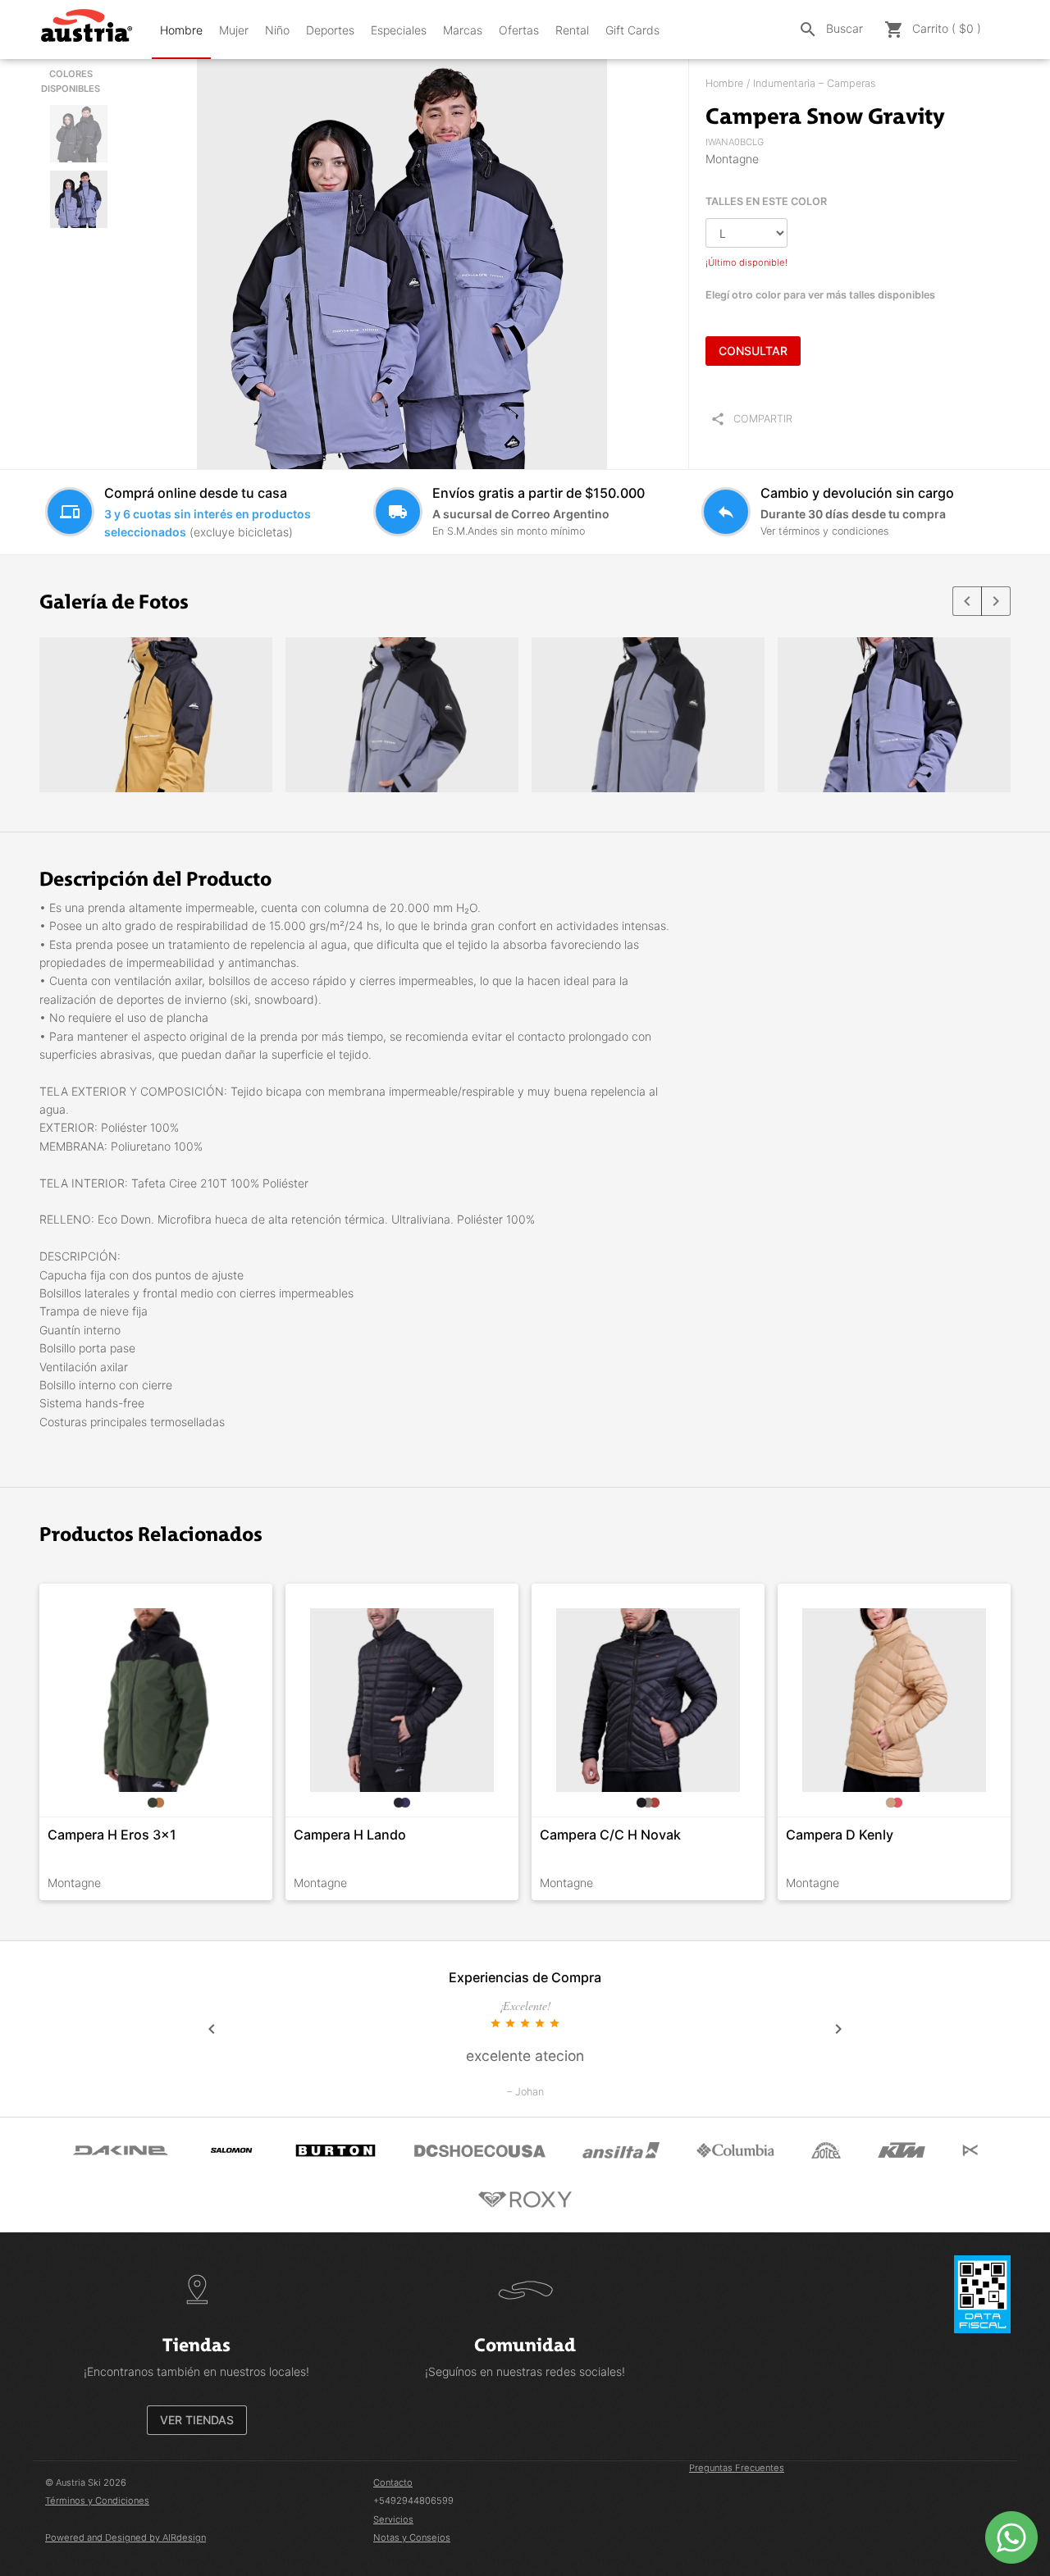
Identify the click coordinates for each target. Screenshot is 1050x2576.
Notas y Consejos (412, 2537)
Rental (572, 30)
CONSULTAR (753, 351)
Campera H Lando (350, 1835)
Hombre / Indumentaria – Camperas (790, 83)
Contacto (393, 2483)
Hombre (181, 30)
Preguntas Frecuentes (737, 2468)
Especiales (399, 30)
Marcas (463, 30)
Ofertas (519, 30)
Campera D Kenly (840, 1835)
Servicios (393, 2519)
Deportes (330, 30)
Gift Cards (632, 30)
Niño (277, 30)
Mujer (234, 30)
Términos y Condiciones (97, 2501)
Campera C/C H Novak (610, 1835)
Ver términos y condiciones (824, 531)
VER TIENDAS (197, 2420)
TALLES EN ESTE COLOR (766, 201)
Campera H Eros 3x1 (112, 1835)
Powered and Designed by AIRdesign (126, 2537)
